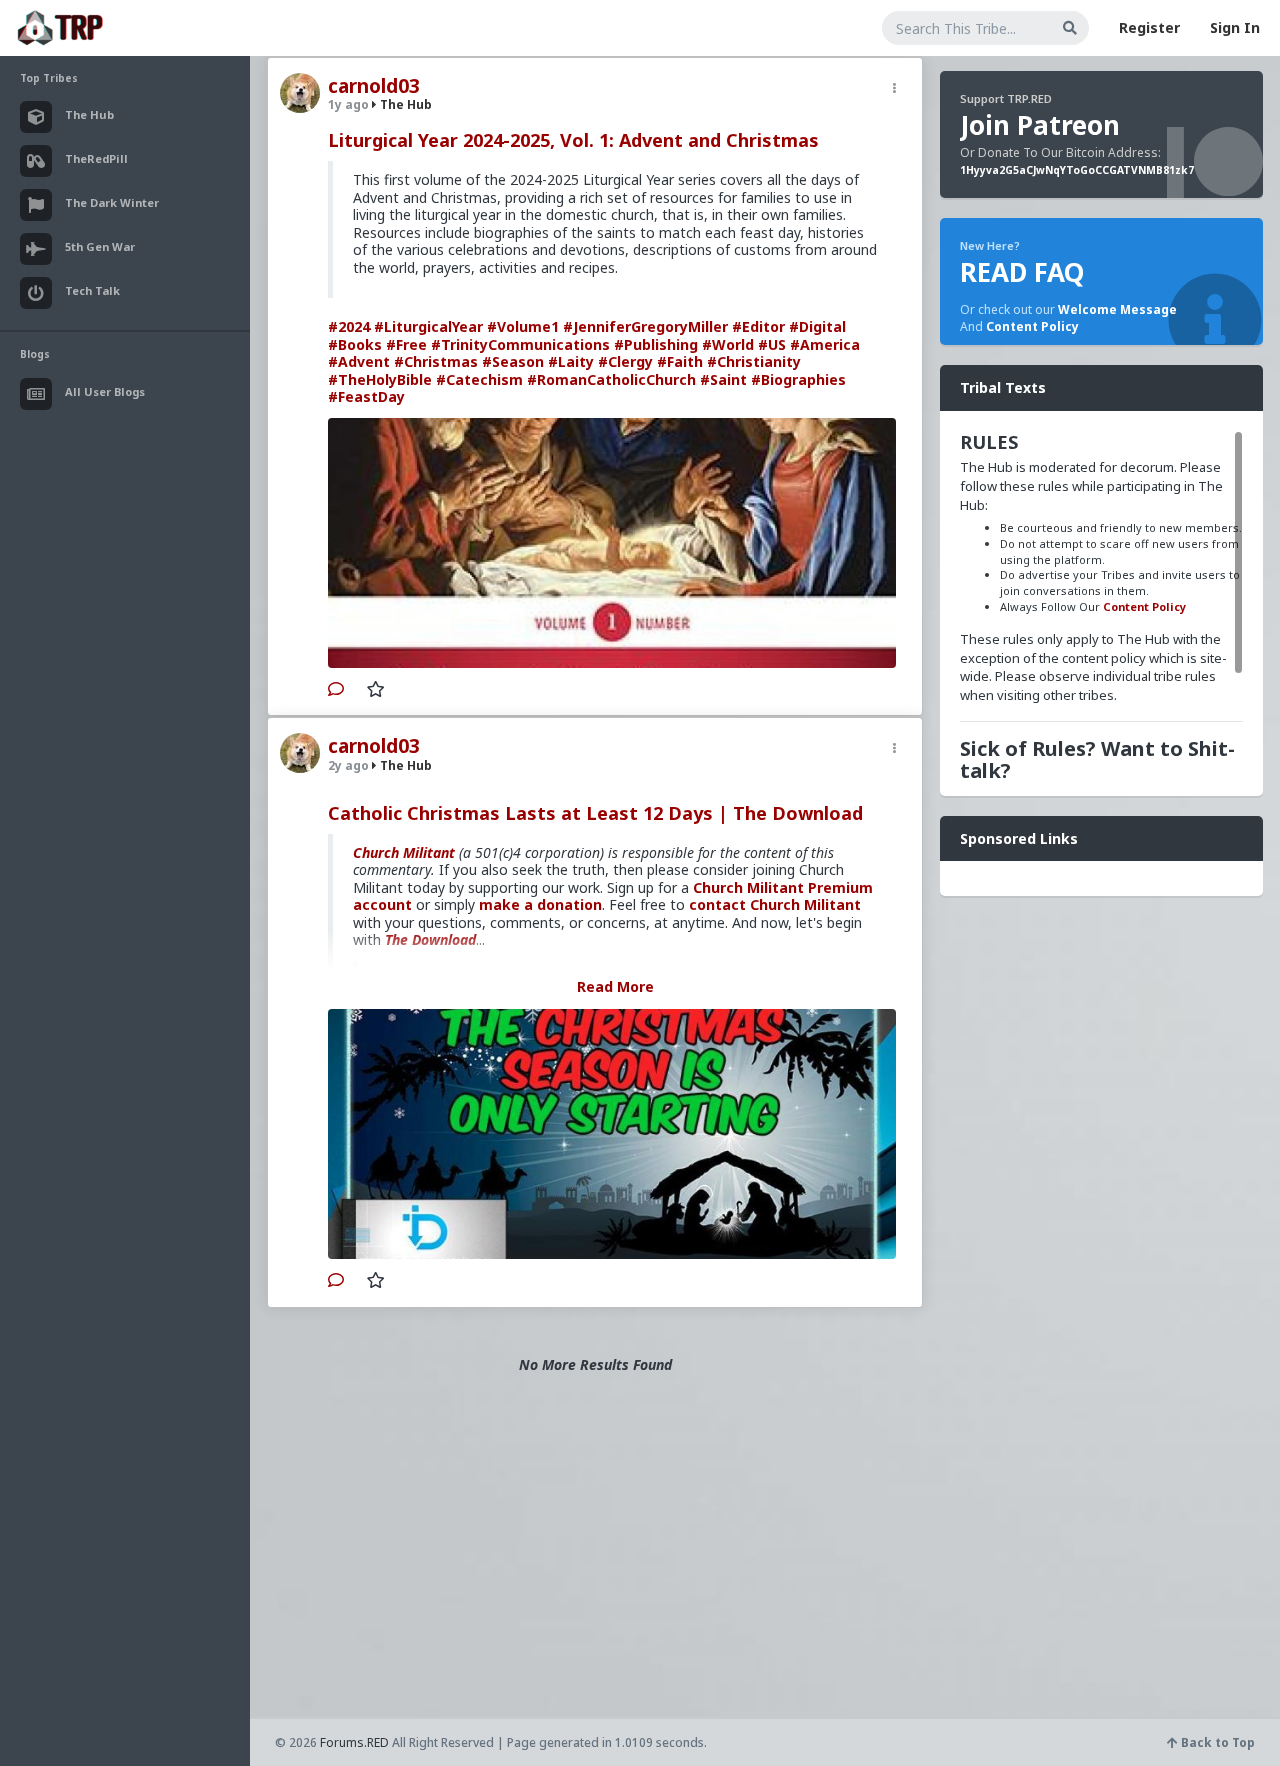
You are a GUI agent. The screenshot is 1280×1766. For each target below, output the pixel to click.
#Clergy (625, 361)
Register (1149, 27)
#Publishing (656, 344)
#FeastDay (366, 396)
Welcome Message (1117, 309)
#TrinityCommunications (520, 344)
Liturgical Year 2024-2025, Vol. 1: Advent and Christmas (573, 140)
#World (728, 344)
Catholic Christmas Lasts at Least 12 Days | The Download (595, 813)
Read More (615, 986)
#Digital (817, 326)
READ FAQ (1022, 272)
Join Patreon (1040, 125)
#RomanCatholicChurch (611, 379)
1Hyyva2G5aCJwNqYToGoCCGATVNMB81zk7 (1077, 170)
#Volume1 (523, 326)
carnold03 (374, 86)
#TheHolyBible (380, 379)
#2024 (349, 326)
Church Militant (404, 852)
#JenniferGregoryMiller (645, 326)
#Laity (571, 361)
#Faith (680, 361)
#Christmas (436, 361)
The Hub (404, 104)
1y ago (348, 104)
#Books (355, 344)
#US (772, 344)
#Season (513, 361)
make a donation (540, 904)
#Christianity (754, 361)
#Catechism (479, 379)
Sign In (1235, 27)
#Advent (359, 361)
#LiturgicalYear (428, 326)
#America (825, 344)
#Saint (723, 379)
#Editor (758, 326)
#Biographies (798, 379)
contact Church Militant (775, 904)
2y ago (348, 765)
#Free (406, 344)
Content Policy (1032, 326)
